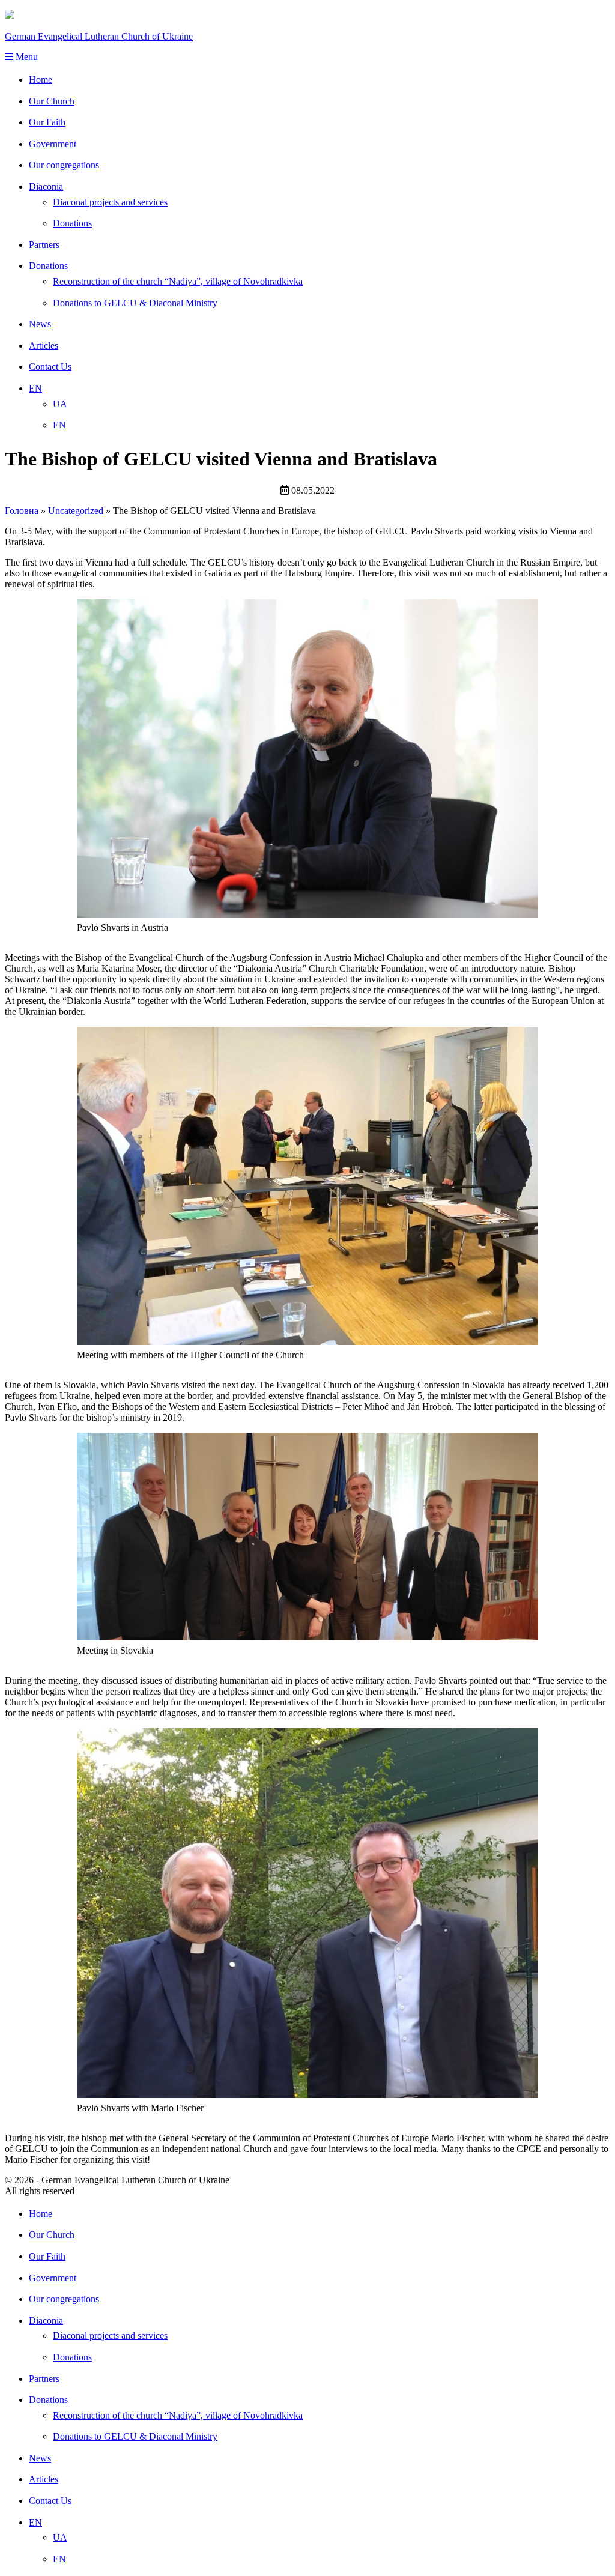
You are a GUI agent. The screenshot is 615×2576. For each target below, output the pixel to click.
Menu (26, 57)
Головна (22, 511)
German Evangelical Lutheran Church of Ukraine (99, 36)
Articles (44, 346)
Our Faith (47, 122)
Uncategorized (76, 511)
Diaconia (46, 186)
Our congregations (64, 165)
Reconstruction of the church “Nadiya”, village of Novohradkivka (178, 281)
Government (53, 144)
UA (60, 404)
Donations (72, 223)
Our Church (52, 101)
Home (41, 80)
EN (35, 388)
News (40, 324)
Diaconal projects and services (110, 202)
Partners (44, 245)
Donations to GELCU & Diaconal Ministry (135, 303)
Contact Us (50, 367)
